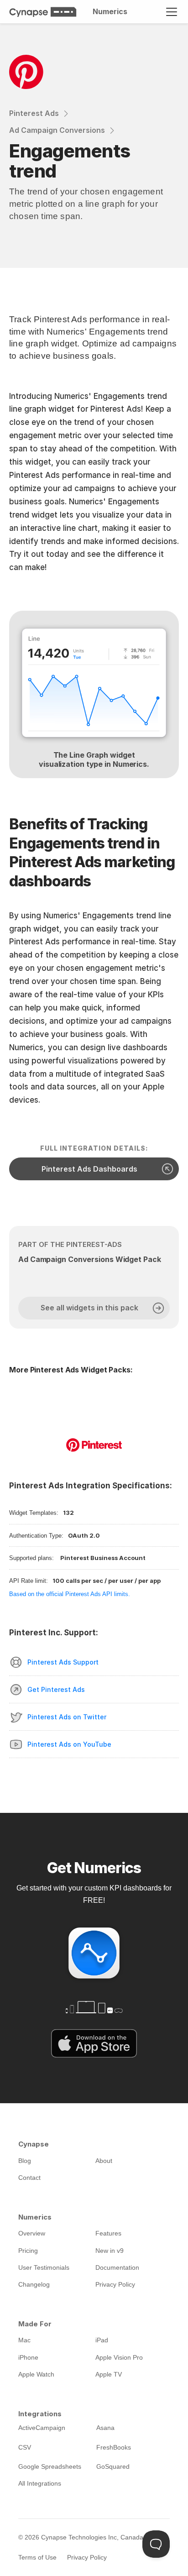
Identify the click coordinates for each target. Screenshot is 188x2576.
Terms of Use (37, 2557)
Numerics (110, 11)
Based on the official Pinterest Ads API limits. (70, 1594)
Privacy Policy (87, 2557)
